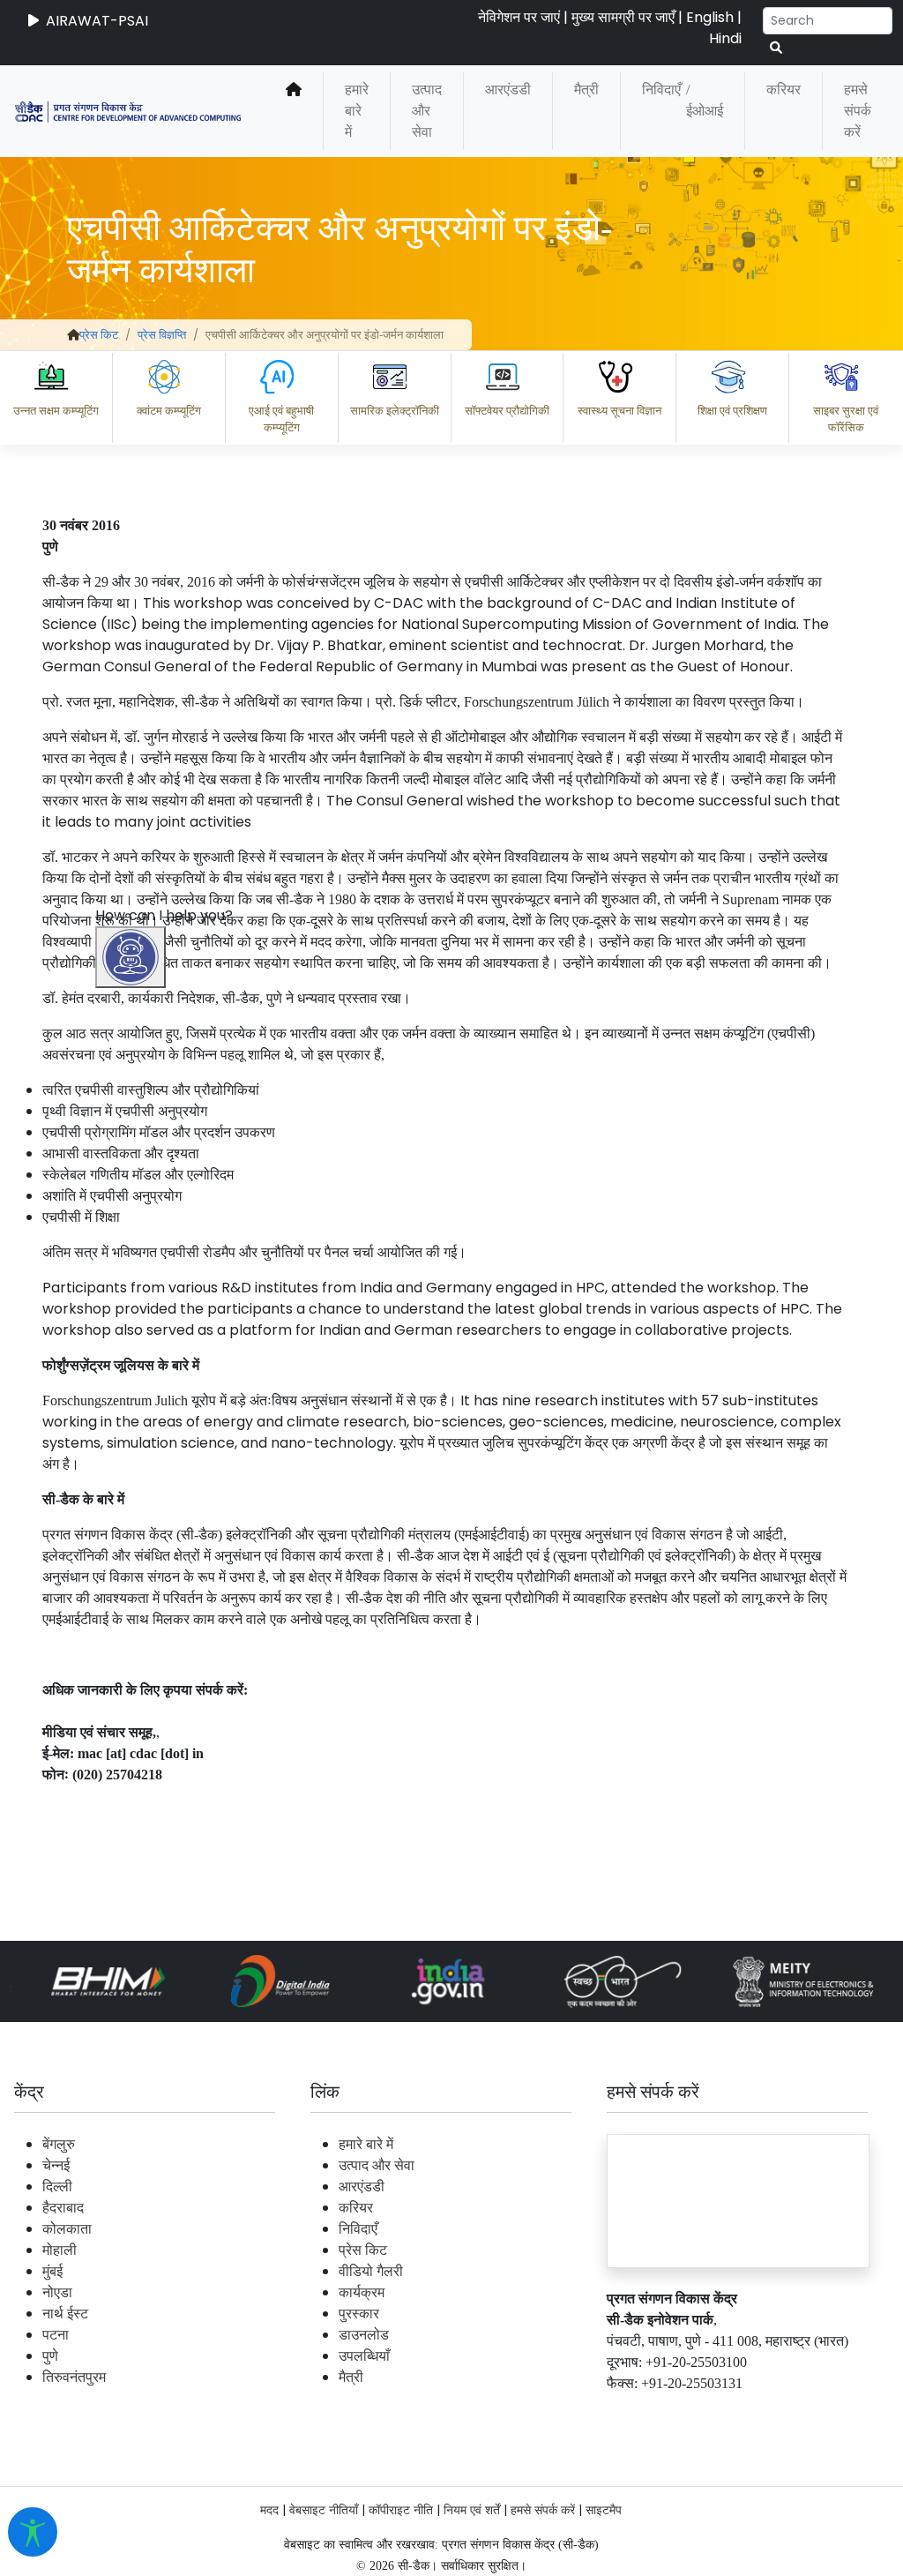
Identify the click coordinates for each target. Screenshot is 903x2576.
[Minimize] (133, 1409)
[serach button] (776, 48)
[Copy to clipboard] (153, 2334)
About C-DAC (180, 2411)
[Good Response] (223, 2334)
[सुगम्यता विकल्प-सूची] (33, 2532)
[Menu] (133, 1335)
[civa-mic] (484, 2510)
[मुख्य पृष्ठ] (294, 111)
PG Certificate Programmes (358, 2411)
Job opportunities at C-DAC (586, 2411)
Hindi (725, 38)
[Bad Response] (294, 2334)
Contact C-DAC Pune (791, 2411)
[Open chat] (131, 957)
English (710, 17)
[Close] (207, 1409)
